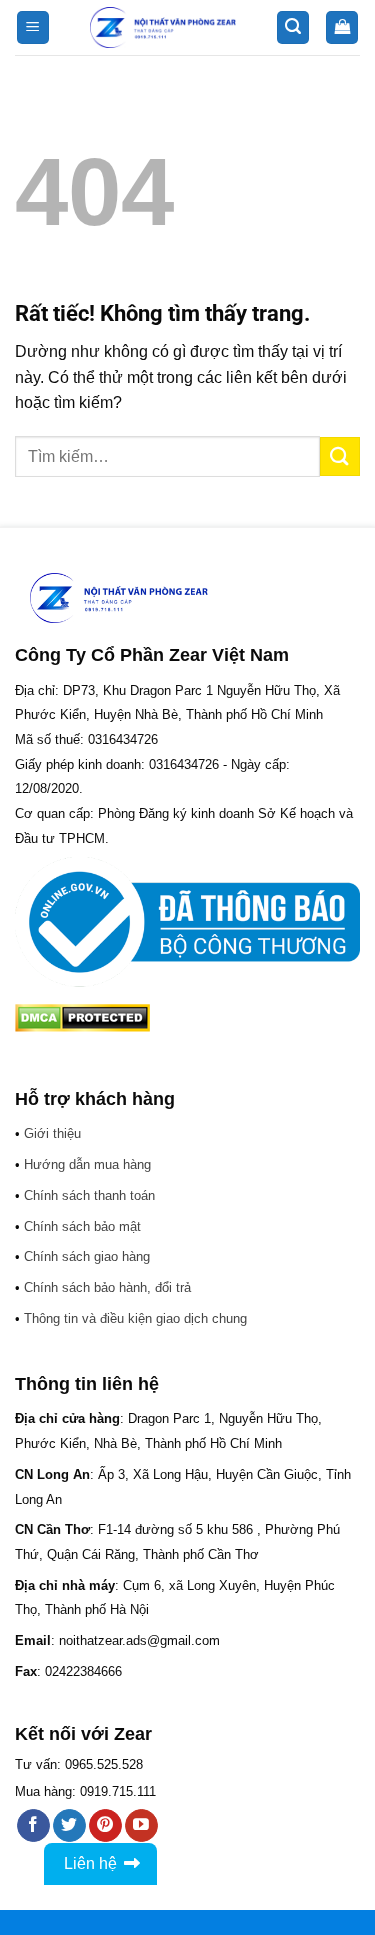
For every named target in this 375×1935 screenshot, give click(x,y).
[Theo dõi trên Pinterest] (105, 1826)
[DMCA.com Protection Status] (82, 1016)
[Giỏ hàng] (342, 27)
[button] (33, 27)
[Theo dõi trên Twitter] (69, 1826)
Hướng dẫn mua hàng (87, 1164)
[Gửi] (340, 456)
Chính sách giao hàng (87, 1256)
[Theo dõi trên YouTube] (141, 1826)
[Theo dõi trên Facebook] (33, 1826)
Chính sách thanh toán (89, 1195)
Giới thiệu (52, 1133)
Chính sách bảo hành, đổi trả (107, 1287)
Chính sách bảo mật (82, 1226)
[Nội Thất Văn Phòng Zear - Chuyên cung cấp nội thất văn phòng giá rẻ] (163, 27)
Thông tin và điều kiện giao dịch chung (135, 1318)
